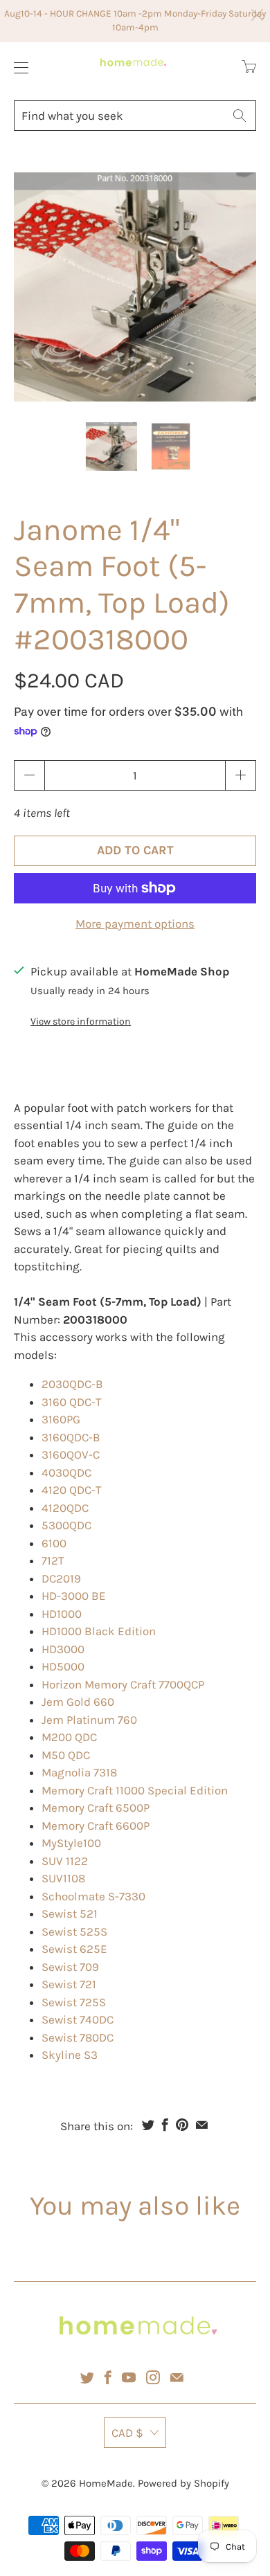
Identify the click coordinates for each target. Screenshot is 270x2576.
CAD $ (127, 2433)
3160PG (61, 1419)
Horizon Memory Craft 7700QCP (123, 1684)
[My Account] (18, 67)
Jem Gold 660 (78, 1702)
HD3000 (63, 1649)
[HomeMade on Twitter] (87, 2377)
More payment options (135, 924)
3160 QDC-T (72, 1402)
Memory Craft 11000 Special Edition (135, 1790)
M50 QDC (66, 1755)
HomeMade (106, 2483)
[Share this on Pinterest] (182, 2125)
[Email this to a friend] (202, 2125)
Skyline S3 (70, 2055)
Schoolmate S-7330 (93, 1896)
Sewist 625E (74, 1949)
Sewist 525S (74, 1931)
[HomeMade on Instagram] (153, 2377)
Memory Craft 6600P (96, 1826)
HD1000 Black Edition (99, 1631)
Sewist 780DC (78, 2037)
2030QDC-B (72, 1384)
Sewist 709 (70, 1967)
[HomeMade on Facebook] (108, 2377)
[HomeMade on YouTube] (129, 2377)
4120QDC (65, 1508)
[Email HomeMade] (177, 2377)
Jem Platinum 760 (89, 1720)
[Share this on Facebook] (165, 2125)
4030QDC (66, 1472)
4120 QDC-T (72, 1490)
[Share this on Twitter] (148, 2125)
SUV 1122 (65, 1861)
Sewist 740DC (78, 2019)
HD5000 (63, 1666)
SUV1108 (63, 1878)
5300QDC (66, 1525)
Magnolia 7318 (79, 1772)
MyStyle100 (71, 1843)
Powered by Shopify (183, 2483)
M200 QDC (69, 1737)
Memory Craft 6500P (96, 1808)
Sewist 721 (69, 1984)
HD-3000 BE (74, 1596)
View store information (81, 1021)
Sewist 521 (70, 1913)
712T (53, 1560)
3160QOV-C (71, 1454)
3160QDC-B (71, 1437)
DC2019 (61, 1578)
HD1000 (62, 1614)
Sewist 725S (74, 2002)
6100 (54, 1543)
